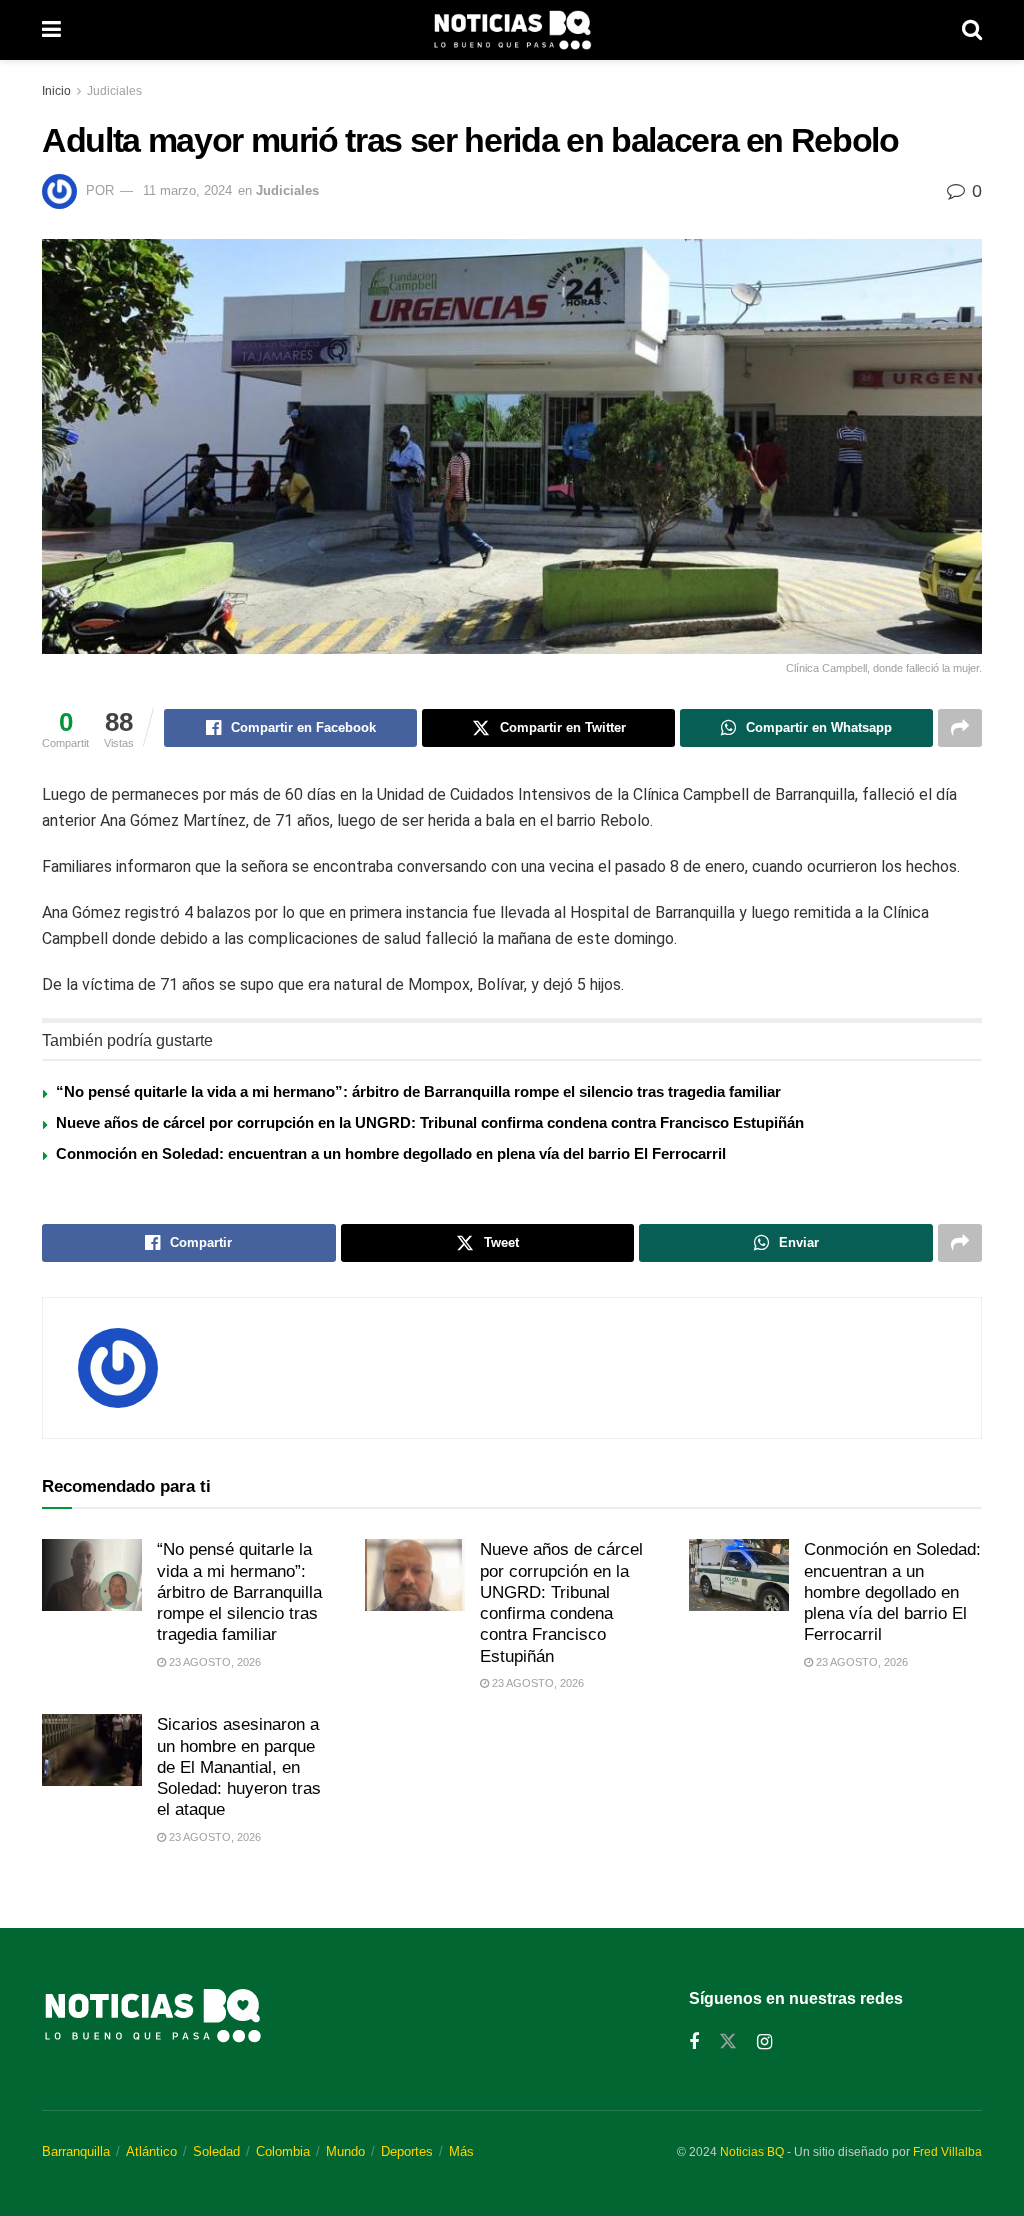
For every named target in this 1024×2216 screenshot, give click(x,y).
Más (461, 2151)
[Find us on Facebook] (694, 2042)
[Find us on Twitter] (728, 2042)
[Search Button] (972, 30)
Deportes (407, 2151)
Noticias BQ (752, 2152)
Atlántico (151, 2151)
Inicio (56, 91)
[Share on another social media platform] (960, 728)
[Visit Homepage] (512, 30)
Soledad (216, 2151)
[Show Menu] (51, 30)
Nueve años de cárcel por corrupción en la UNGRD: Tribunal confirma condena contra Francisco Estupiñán (430, 1122)
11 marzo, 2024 (187, 190)
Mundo (345, 2151)
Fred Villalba (947, 2152)
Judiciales (114, 91)
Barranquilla (76, 2151)
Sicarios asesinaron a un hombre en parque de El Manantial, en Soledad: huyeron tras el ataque (239, 1767)
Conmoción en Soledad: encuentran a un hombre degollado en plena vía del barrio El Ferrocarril (391, 1153)
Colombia (283, 2151)
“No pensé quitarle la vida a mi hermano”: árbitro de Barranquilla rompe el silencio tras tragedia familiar (418, 1091)
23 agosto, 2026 (213, 1662)
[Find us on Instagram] (764, 2042)
